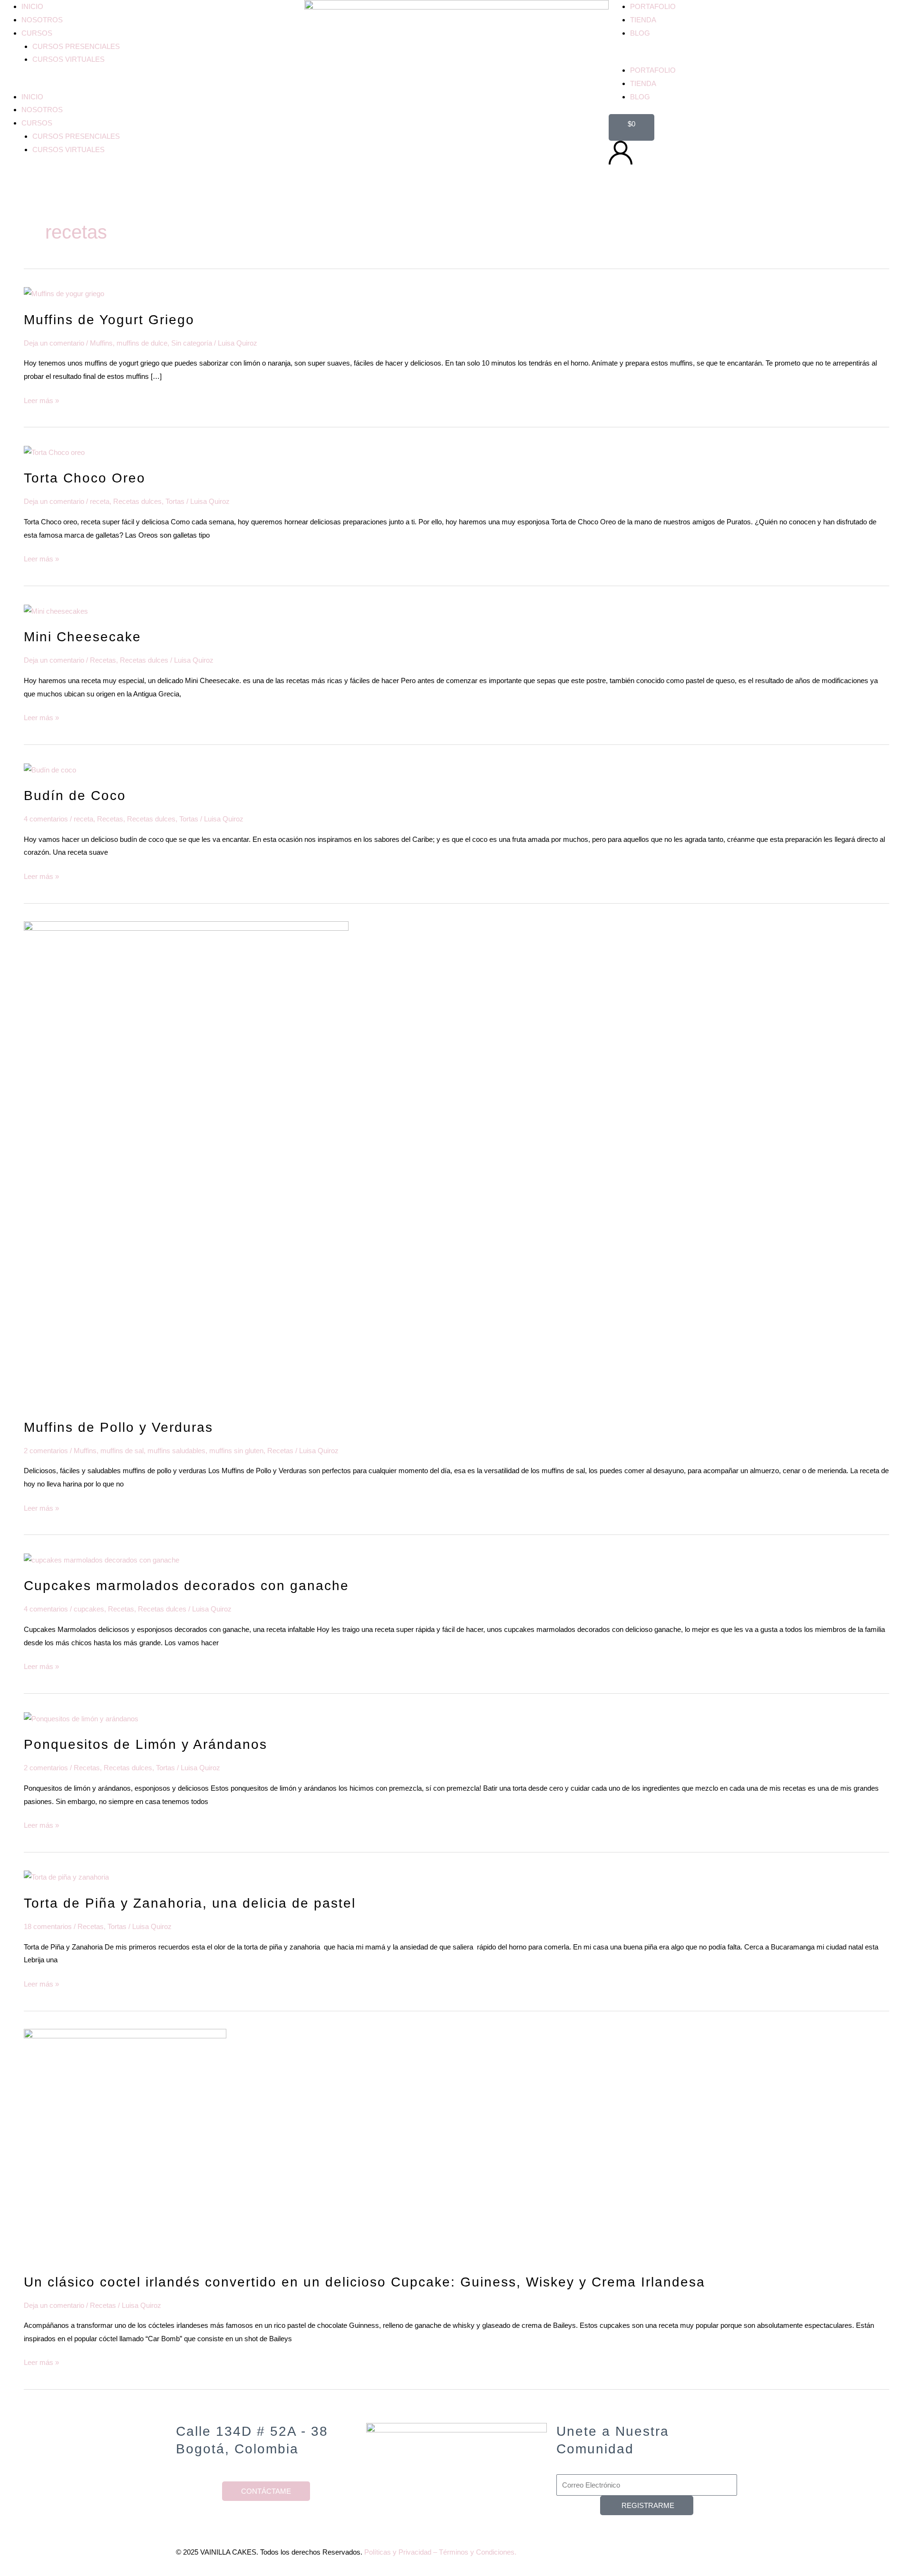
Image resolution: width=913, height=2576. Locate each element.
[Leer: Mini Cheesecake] (56, 611)
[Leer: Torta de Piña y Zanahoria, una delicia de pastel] (66, 1877)
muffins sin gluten (236, 1451)
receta (100, 501)
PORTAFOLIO (653, 6)
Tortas (175, 501)
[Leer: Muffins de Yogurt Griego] (64, 293)
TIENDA (643, 20)
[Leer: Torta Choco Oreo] (54, 452)
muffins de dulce (142, 343)
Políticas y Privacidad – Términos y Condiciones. (440, 2552)
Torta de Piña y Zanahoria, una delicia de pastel (190, 1903)
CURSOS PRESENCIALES (76, 46)
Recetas (103, 660)
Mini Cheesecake (83, 637)
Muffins (101, 343)
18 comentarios (48, 1926)
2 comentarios (46, 1451)
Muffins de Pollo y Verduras (118, 1427)
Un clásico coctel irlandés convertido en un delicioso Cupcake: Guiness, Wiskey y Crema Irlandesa (364, 2282)
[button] (152, 84)
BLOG (640, 33)
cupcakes (89, 1609)
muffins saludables (176, 1451)
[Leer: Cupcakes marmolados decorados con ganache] (102, 1559)
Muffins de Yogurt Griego (109, 320)
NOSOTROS (42, 20)
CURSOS (37, 33)
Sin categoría (192, 343)
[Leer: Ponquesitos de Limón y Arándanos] (81, 1718)
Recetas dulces (137, 501)
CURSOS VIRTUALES (68, 59)
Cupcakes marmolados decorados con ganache (186, 1586)
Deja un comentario (54, 343)
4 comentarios (46, 819)
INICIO (32, 6)
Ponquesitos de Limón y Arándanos (146, 1744)
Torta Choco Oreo (85, 478)
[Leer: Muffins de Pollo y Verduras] (186, 1164)
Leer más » (41, 399)
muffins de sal (122, 1451)
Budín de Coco (75, 796)
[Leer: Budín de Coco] (50, 769)
